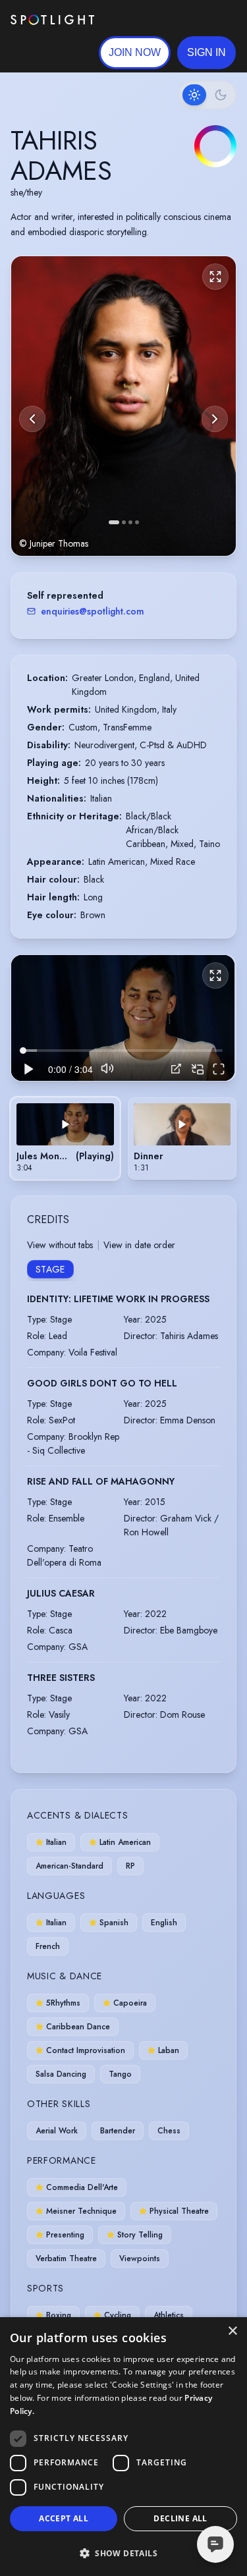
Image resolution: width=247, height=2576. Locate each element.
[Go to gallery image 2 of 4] (124, 522)
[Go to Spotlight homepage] (52, 20)
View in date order (139, 1245)
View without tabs (60, 1245)
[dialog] (123, 2447)
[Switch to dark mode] (207, 95)
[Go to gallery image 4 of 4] (137, 522)
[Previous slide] (32, 419)
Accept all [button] (64, 2518)
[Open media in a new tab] (176, 1069)
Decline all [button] (180, 2518)
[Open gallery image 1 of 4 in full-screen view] (123, 406)
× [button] (232, 2331)
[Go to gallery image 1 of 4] (114, 522)
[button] (206, 53)
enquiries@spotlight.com (93, 611)
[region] (123, 1018)
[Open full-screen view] (215, 277)
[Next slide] (215, 419)
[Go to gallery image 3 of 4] (130, 522)
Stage (50, 1269)
